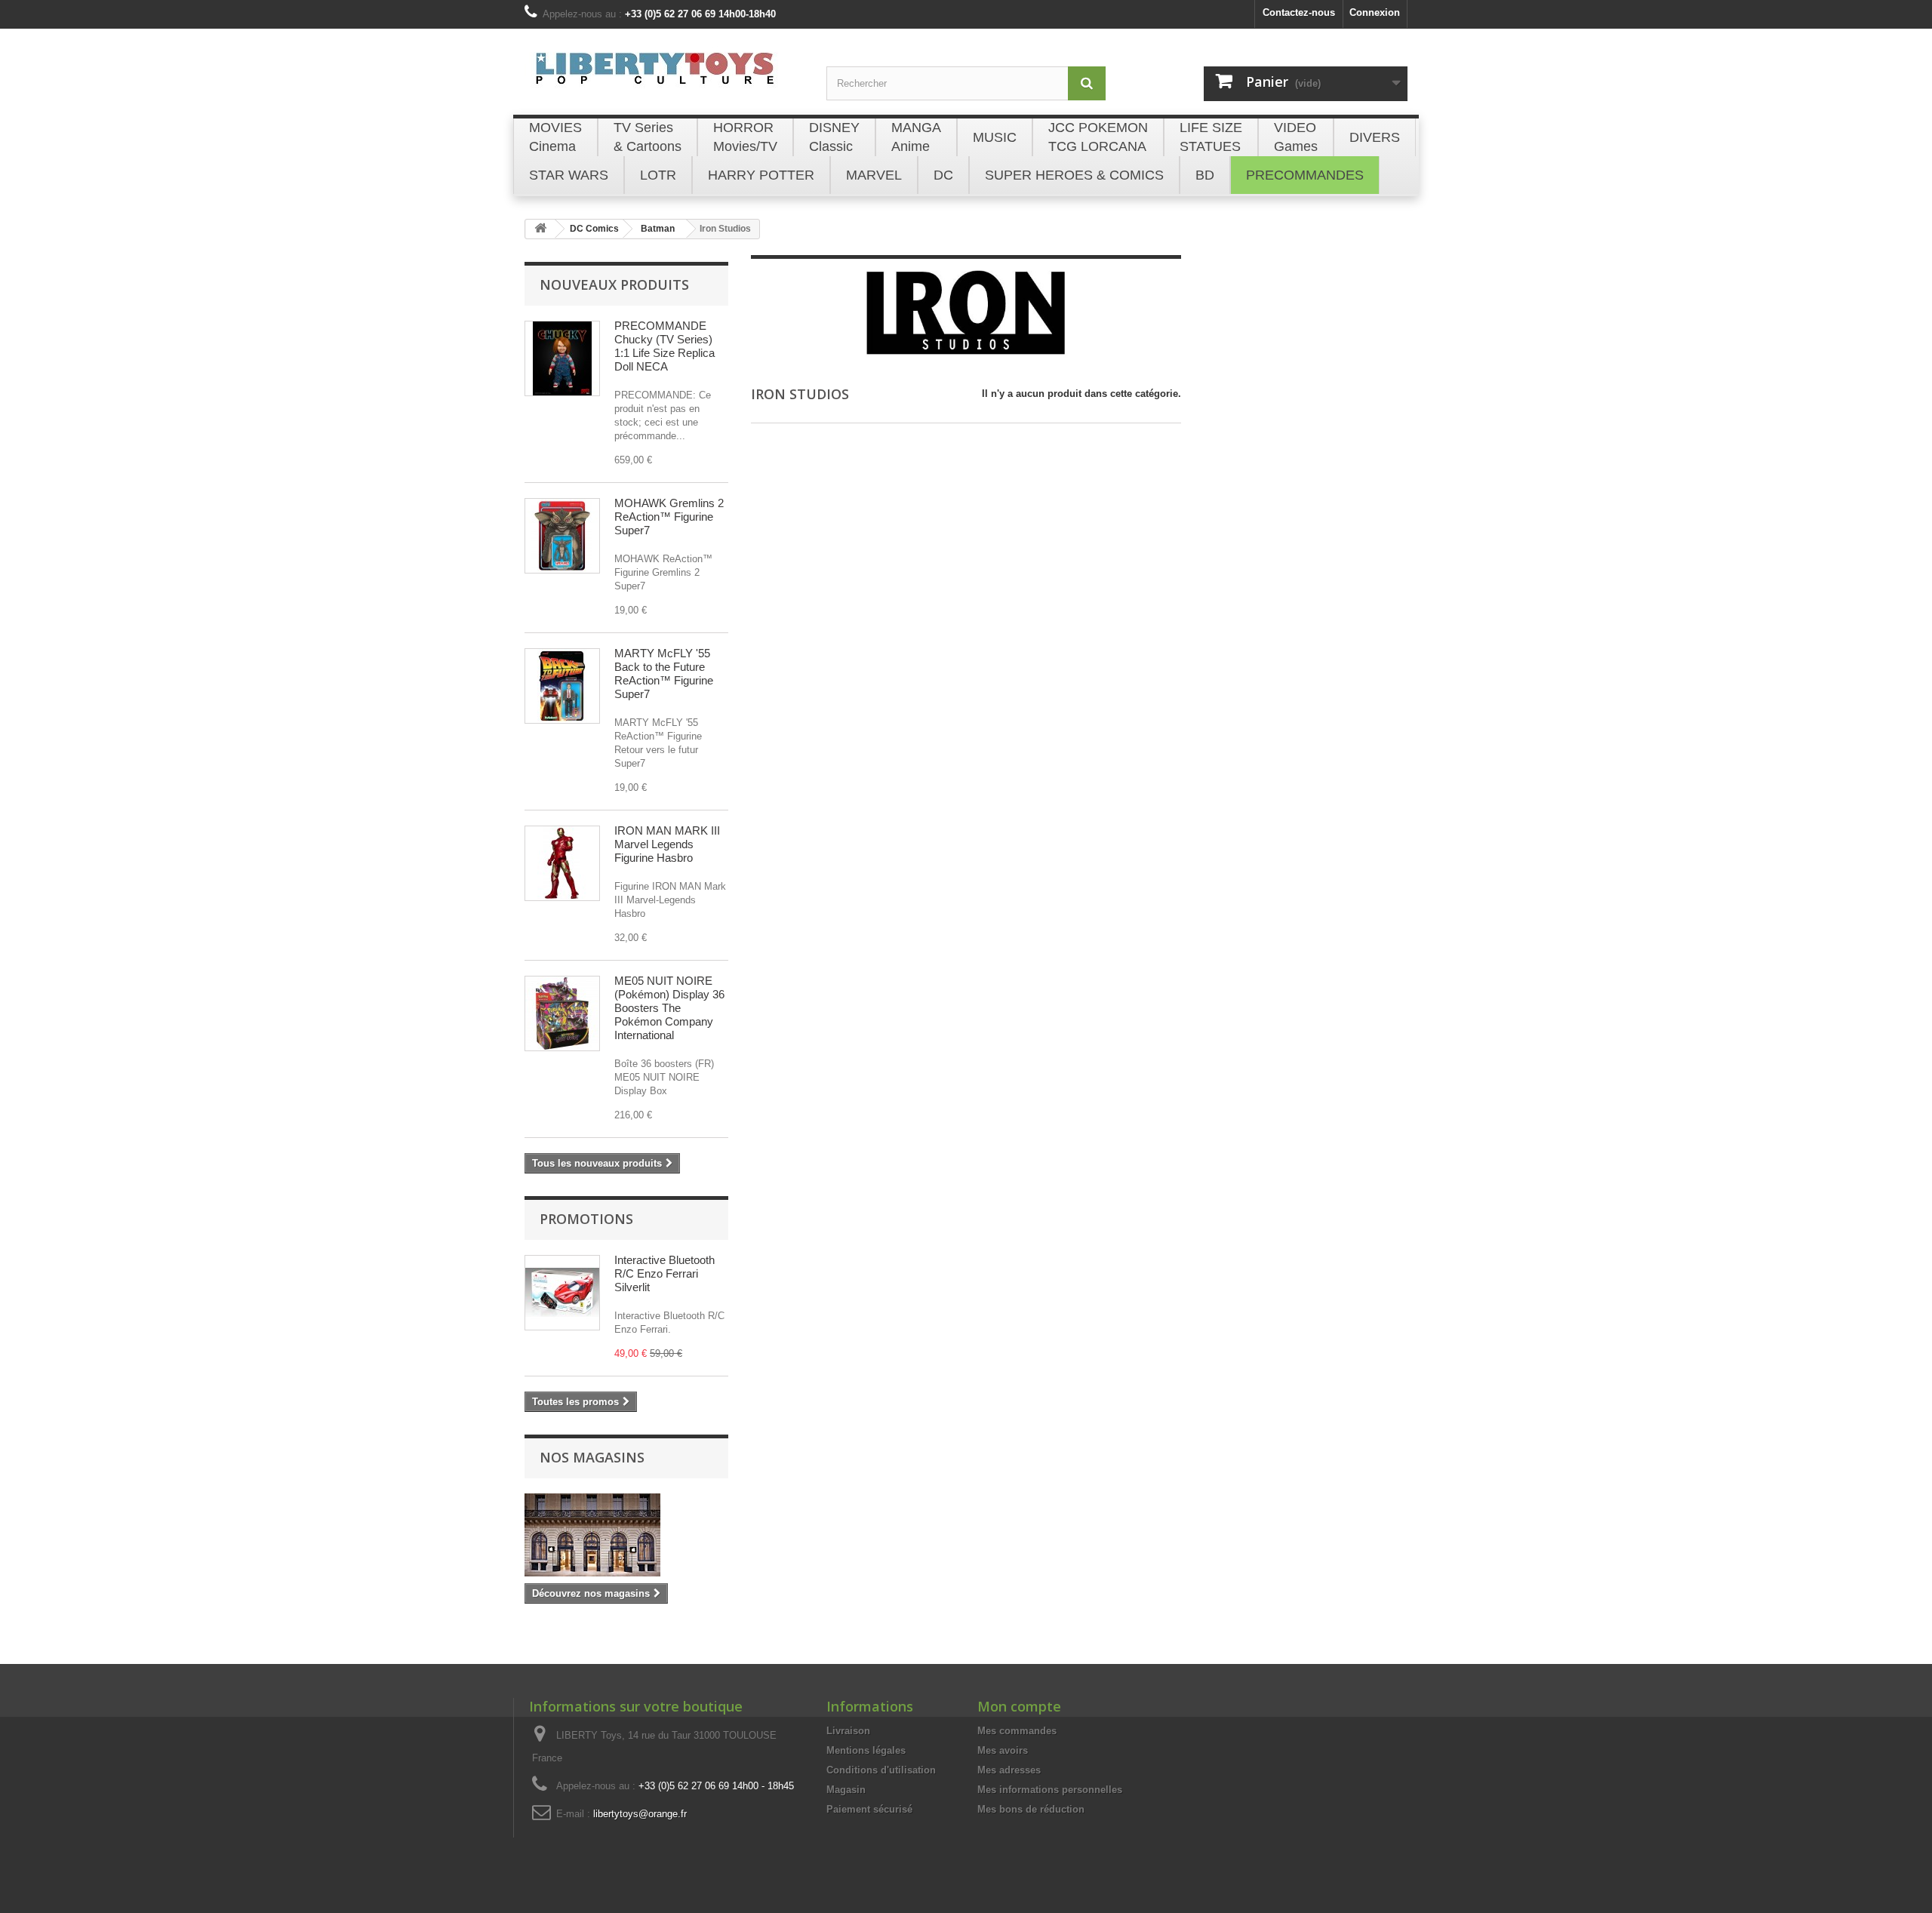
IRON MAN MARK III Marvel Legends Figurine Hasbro (667, 844)
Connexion (1375, 12)
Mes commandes (1017, 1731)
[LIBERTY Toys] (664, 77)
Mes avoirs (1003, 1750)
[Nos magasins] (626, 1535)
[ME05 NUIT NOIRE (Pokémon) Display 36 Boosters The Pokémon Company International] (562, 1013)
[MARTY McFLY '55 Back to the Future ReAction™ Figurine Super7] (562, 686)
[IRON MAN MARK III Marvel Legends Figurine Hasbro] (562, 863)
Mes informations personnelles (1050, 1790)
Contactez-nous (1299, 12)
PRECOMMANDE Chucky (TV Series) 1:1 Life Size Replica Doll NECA (665, 346)
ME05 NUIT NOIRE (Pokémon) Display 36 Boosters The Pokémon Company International (669, 1008)
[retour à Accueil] (540, 229)
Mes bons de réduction (1031, 1809)
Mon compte (1019, 1706)
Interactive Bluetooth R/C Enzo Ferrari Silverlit (665, 1273)
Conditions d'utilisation (881, 1770)
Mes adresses (1009, 1770)
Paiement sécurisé (869, 1809)
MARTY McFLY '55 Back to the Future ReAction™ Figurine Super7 (664, 674)
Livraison (848, 1731)
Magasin (846, 1790)
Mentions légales (866, 1750)
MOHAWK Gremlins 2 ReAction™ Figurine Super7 (669, 517)
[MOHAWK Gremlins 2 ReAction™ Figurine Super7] (562, 536)
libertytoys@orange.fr (640, 1814)
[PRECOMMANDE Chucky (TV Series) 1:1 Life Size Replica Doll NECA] (562, 358)
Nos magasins (592, 1457)
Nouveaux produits (614, 284)
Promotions (586, 1219)
